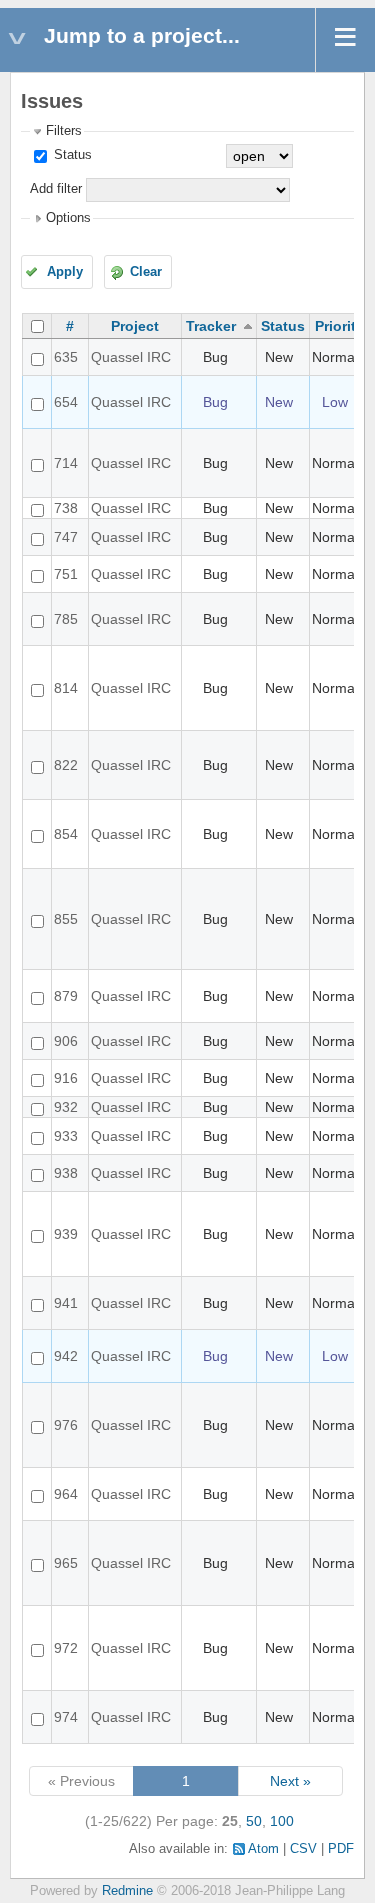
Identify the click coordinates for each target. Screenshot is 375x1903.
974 (66, 1717)
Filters (64, 131)
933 (66, 1136)
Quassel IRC (131, 357)
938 (66, 1173)
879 (66, 996)
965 (66, 1563)
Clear (146, 272)
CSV (303, 1849)
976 (66, 1425)
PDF (341, 1849)
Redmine (127, 1891)
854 (66, 834)
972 (66, 1648)
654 (66, 402)
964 (66, 1494)
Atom (263, 1849)
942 (66, 1356)
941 (66, 1303)
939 (66, 1234)
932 (66, 1107)
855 (66, 919)
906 (66, 1041)
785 (66, 619)
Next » (290, 1781)
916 (66, 1078)
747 (66, 537)
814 (66, 688)
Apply (65, 272)
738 (66, 508)
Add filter (56, 189)
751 (66, 574)
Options (68, 218)
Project (135, 326)
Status (71, 155)
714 (66, 463)
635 (66, 357)
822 (66, 765)
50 (254, 1821)
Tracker (211, 326)
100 (282, 1821)
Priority (339, 326)
